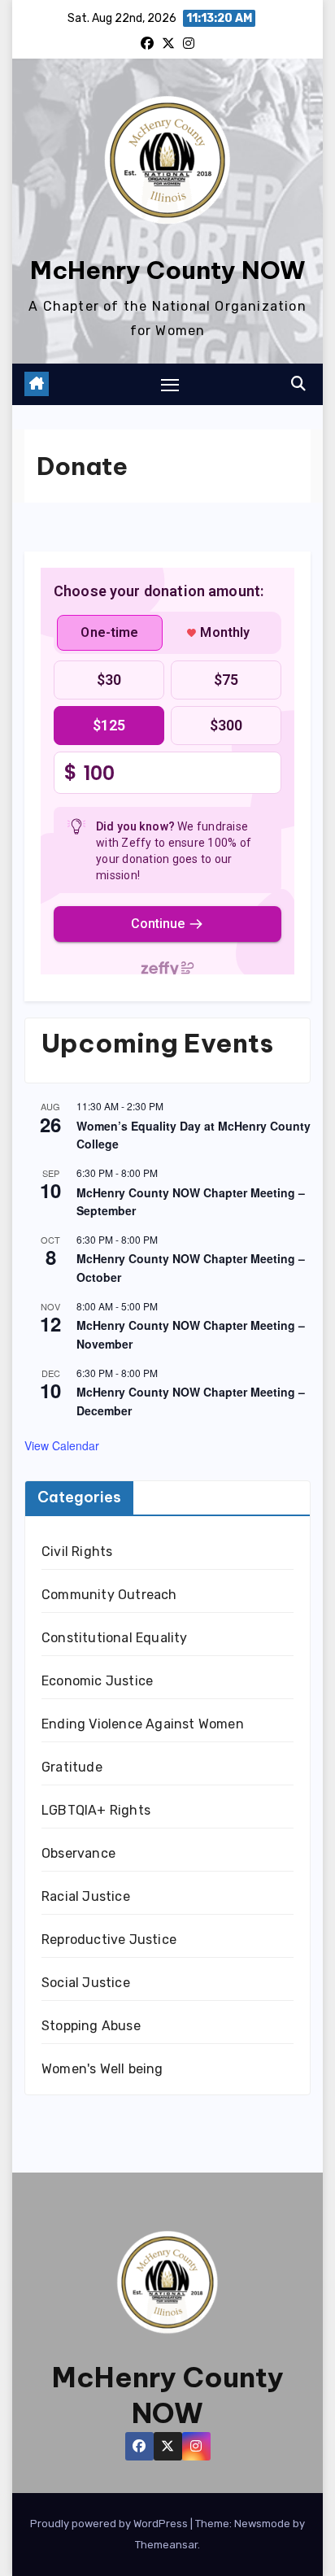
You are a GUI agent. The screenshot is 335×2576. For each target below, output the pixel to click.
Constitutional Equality (115, 1638)
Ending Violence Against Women (143, 1724)
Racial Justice (86, 1896)
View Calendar (62, 1445)
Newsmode (262, 2524)
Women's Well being (102, 2069)
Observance (78, 1853)
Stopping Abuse (91, 2026)
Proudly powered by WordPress (110, 2524)
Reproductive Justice (109, 1940)
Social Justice (86, 1983)
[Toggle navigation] (170, 385)
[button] (298, 384)
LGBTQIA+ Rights (96, 1810)
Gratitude (72, 1767)
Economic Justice (97, 1681)
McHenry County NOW (168, 270)
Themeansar (166, 2545)
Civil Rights (77, 1552)
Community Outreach (109, 1595)
